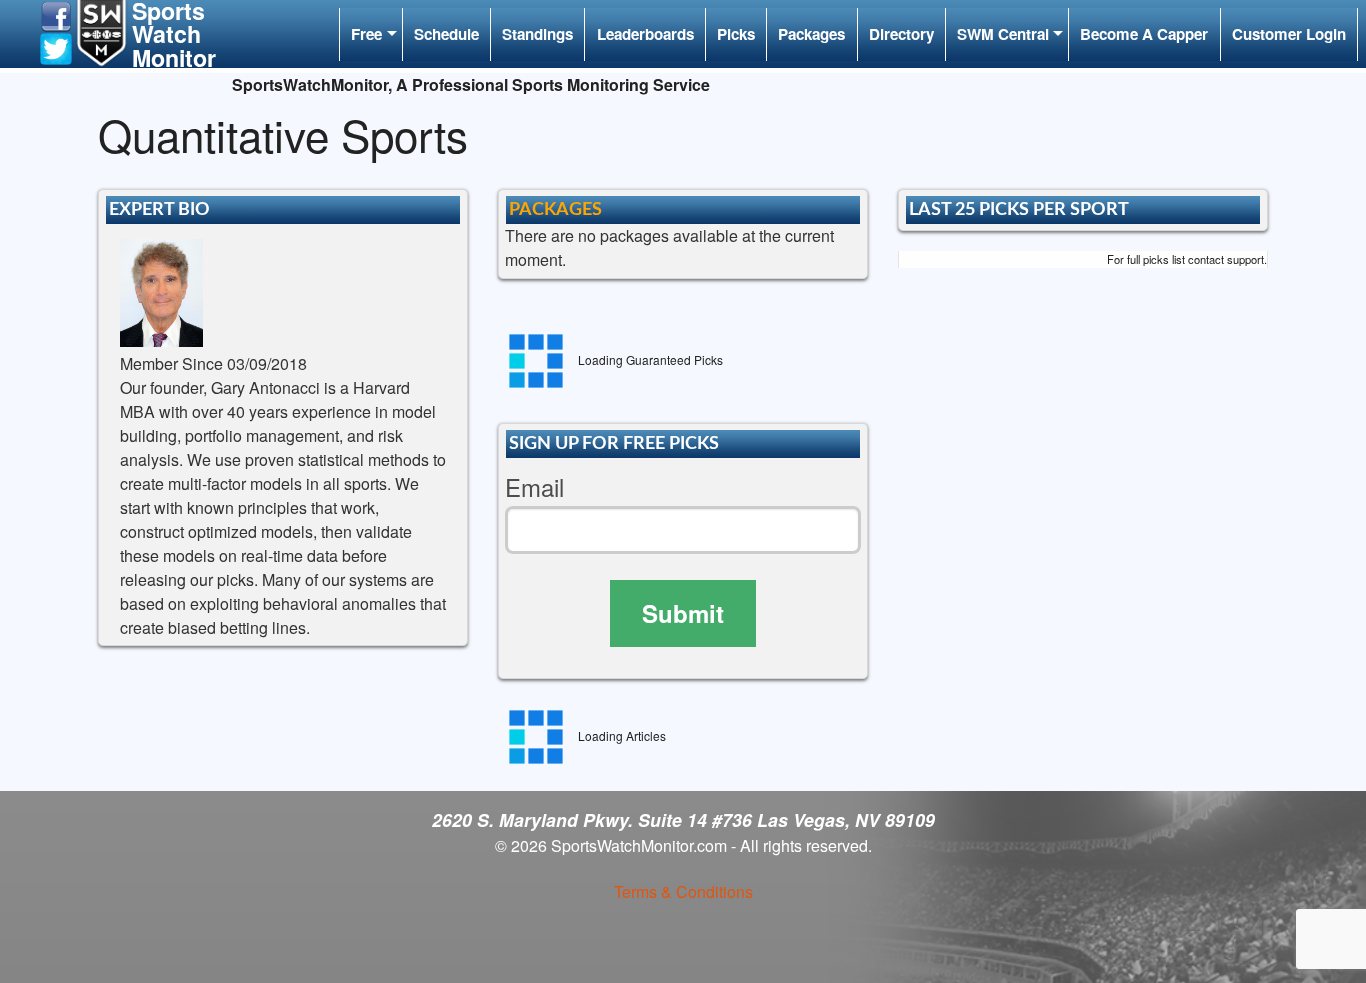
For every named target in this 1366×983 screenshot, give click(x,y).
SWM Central (1003, 34)
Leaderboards (645, 34)
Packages (811, 34)
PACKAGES (555, 209)
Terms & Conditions (683, 891)
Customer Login (1289, 34)
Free (366, 34)
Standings (537, 34)
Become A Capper (1144, 34)
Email (534, 487)
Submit (683, 613)
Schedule (446, 34)
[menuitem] (370, 34)
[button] (56, 14)
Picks (736, 34)
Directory (901, 34)
